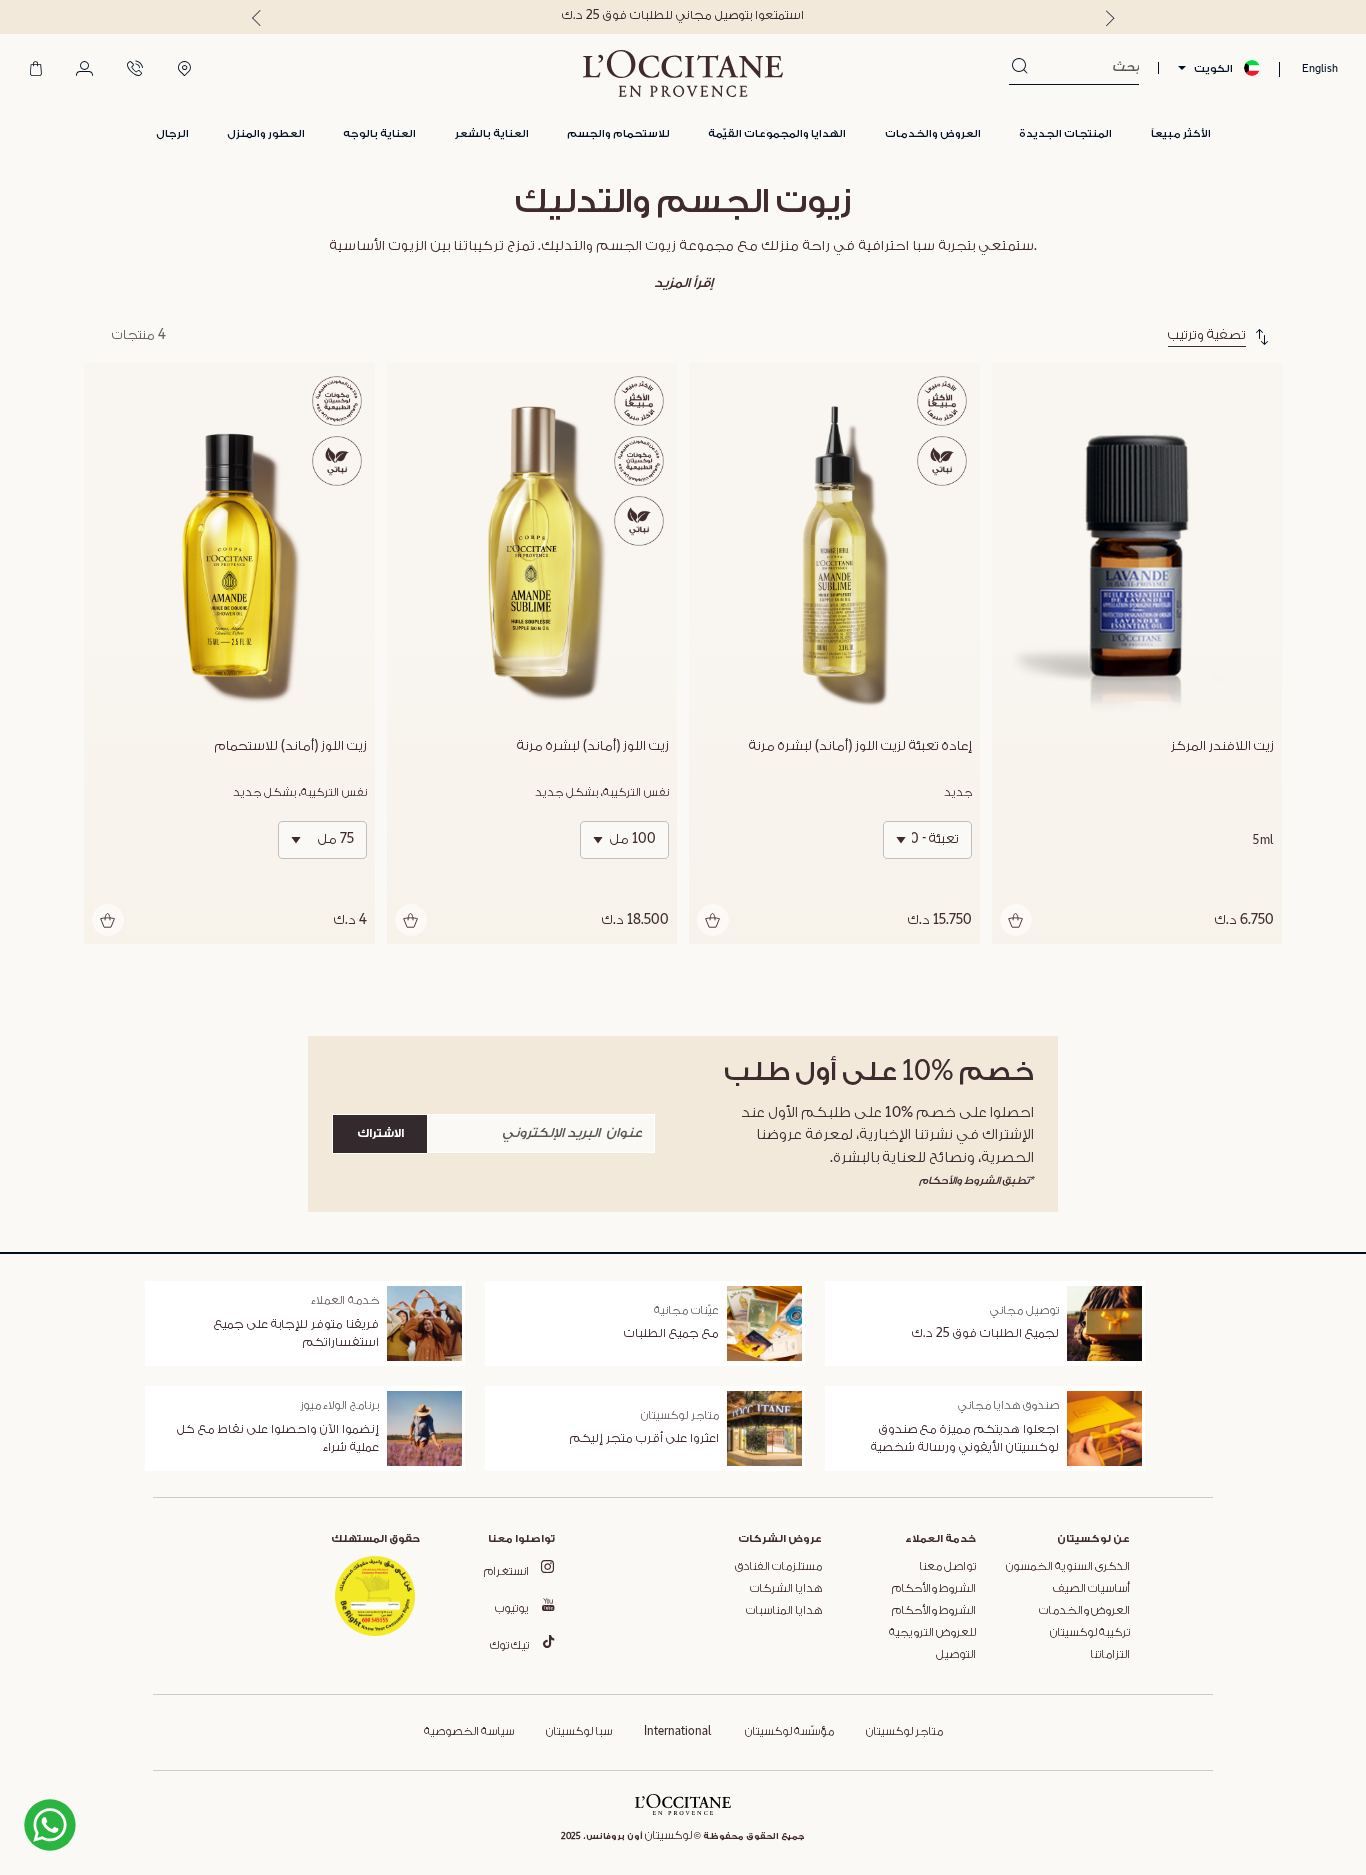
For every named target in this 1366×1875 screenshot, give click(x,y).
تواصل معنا (947, 1567)
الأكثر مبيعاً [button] (1181, 133)
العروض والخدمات (1084, 1611)
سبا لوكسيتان (579, 1732)
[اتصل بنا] (135, 70)
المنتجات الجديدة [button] (1065, 133)
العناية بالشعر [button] (492, 133)
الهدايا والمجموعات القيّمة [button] (777, 133)
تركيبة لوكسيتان (1090, 1633)
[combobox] (1083, 68)
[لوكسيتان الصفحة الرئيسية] (683, 73)
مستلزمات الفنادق (778, 1567)
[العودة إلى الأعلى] (125, 1822)
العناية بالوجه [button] (379, 133)
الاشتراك (380, 1134)
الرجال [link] (172, 133)
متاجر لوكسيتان (904, 1732)
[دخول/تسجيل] (84, 70)
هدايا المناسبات (784, 1611)
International (677, 1732)
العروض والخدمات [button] (933, 133)
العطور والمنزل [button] (266, 133)
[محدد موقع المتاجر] (184, 70)
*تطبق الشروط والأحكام (976, 1180)
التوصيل (956, 1655)
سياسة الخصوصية (469, 1732)
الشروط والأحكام (934, 1589)
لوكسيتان (668, 1836)
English (1320, 68)
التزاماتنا (1110, 1655)
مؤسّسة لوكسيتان (788, 1732)
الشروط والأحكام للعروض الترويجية (932, 1622)
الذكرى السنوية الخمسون (1068, 1567)
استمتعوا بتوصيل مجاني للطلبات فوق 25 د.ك (683, 15)
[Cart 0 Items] (36, 70)
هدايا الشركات (786, 1589)
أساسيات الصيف (1091, 1589)
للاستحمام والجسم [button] (618, 133)
